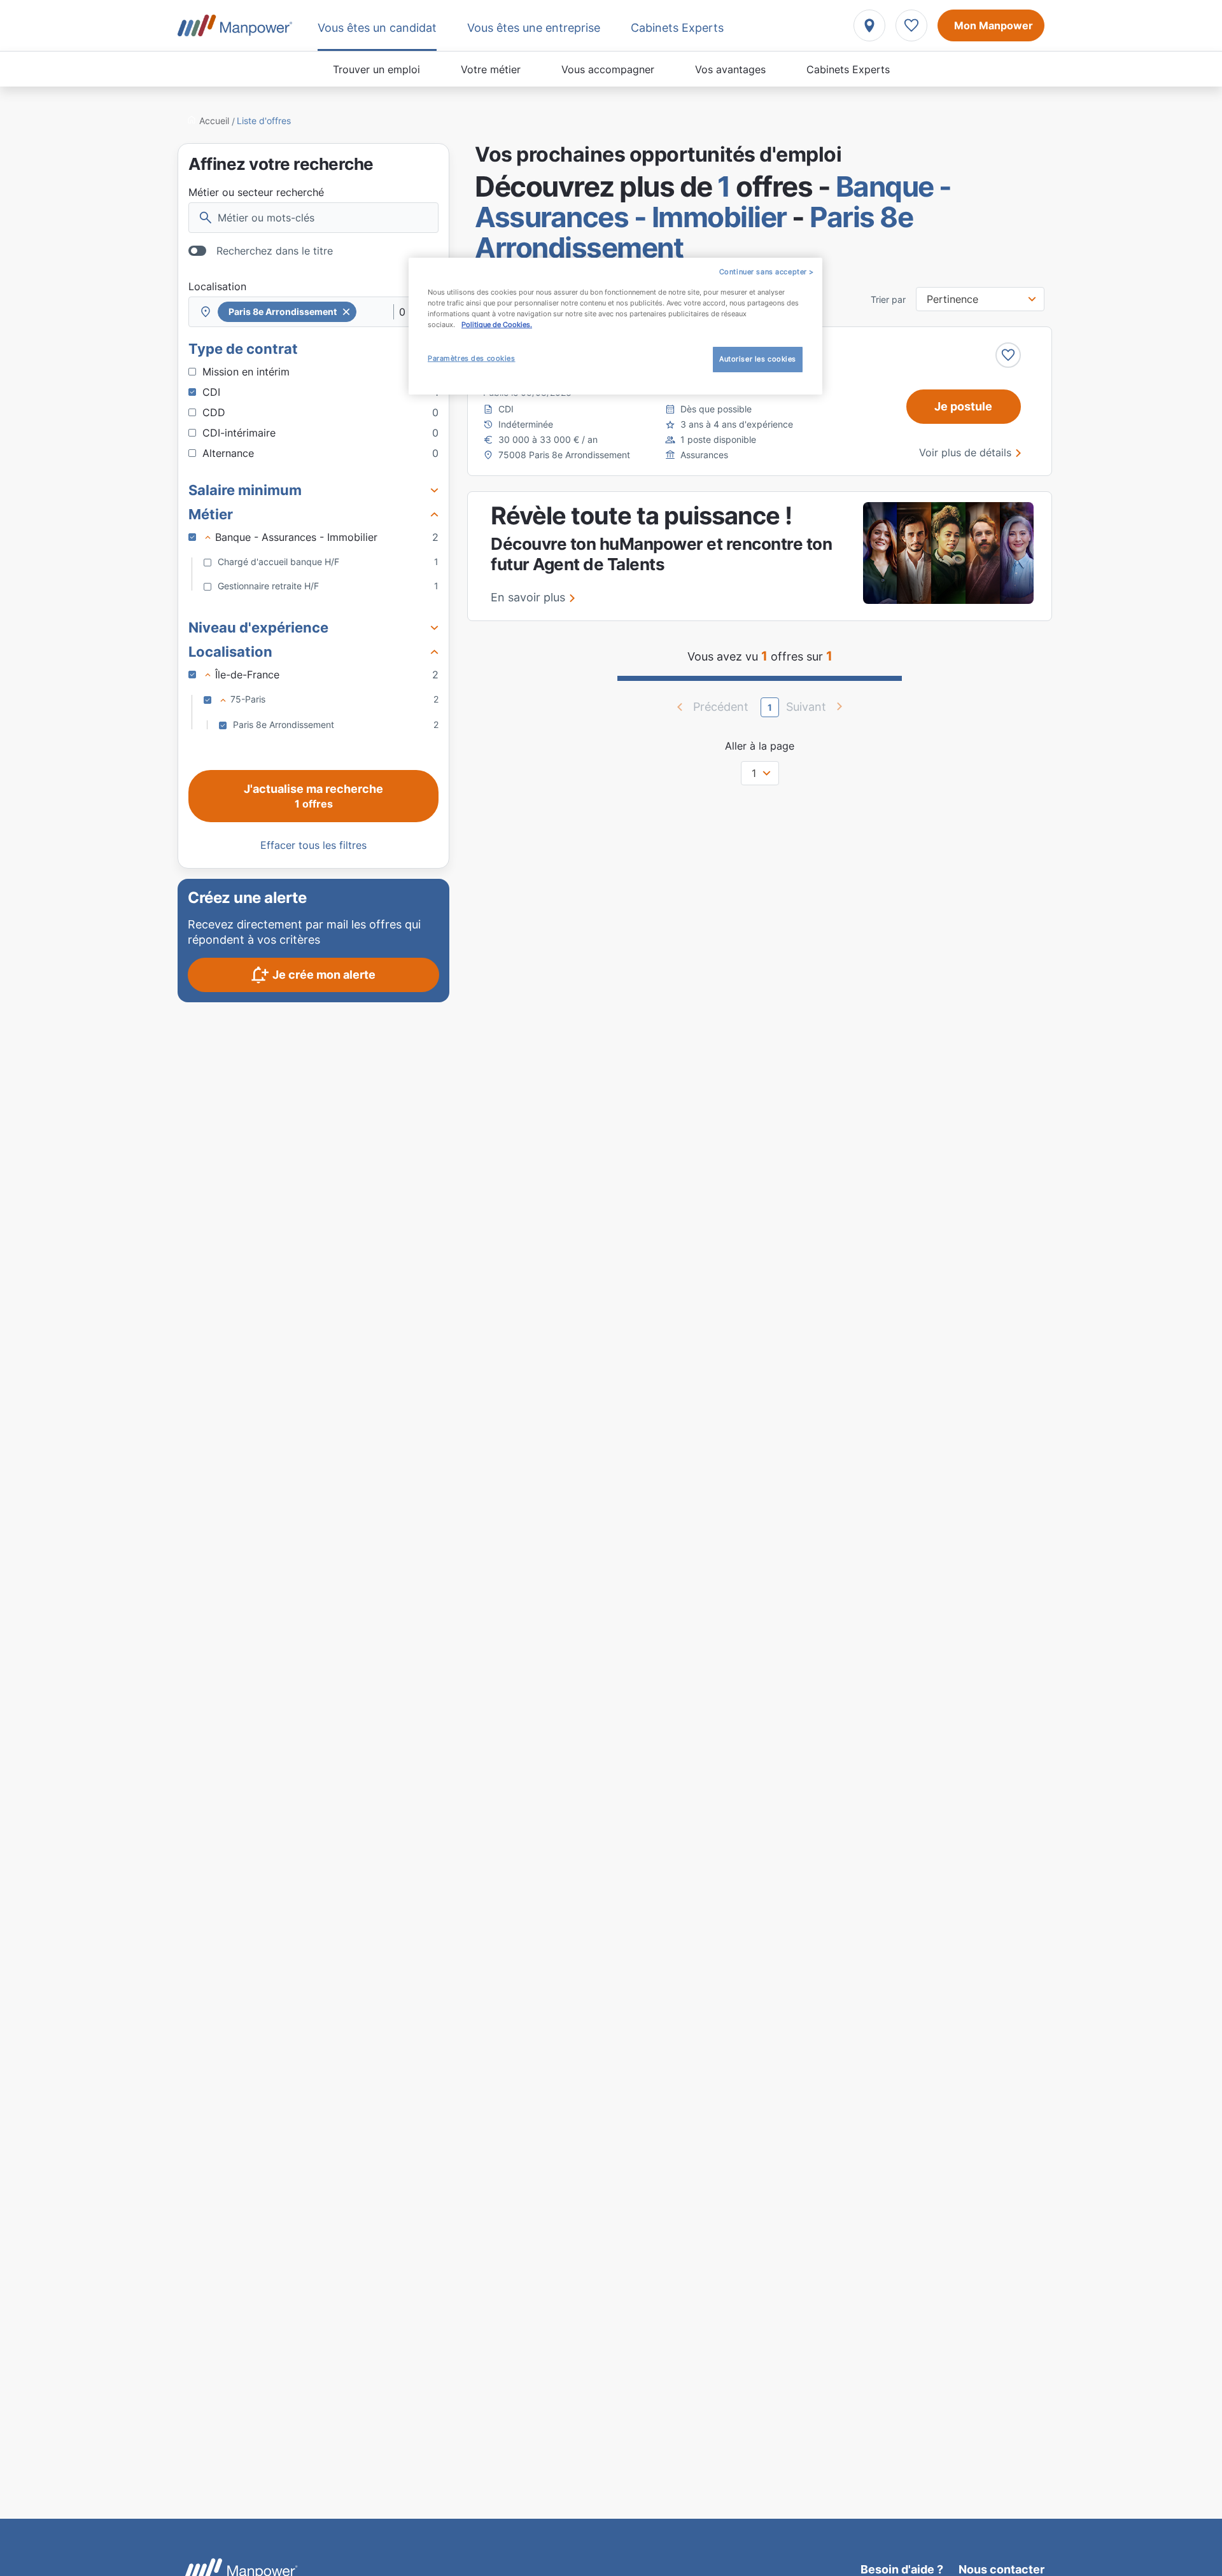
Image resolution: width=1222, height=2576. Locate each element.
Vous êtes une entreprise (534, 28)
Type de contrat (243, 349)
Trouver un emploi (376, 69)
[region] (615, 326)
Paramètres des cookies (472, 358)
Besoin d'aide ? (902, 2569)
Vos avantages (730, 69)
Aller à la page (760, 746)
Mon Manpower (994, 25)
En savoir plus (528, 597)
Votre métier (491, 69)
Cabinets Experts (848, 69)
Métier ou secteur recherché (256, 192)
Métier (211, 514)
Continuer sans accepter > (767, 272)
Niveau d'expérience (258, 627)
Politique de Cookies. (497, 325)
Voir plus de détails (965, 452)
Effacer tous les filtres (313, 845)
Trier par (888, 300)
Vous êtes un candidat (377, 28)
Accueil (214, 121)
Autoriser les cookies (758, 359)
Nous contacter (1001, 2569)
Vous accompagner (608, 69)
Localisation (217, 286)
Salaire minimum (245, 490)
